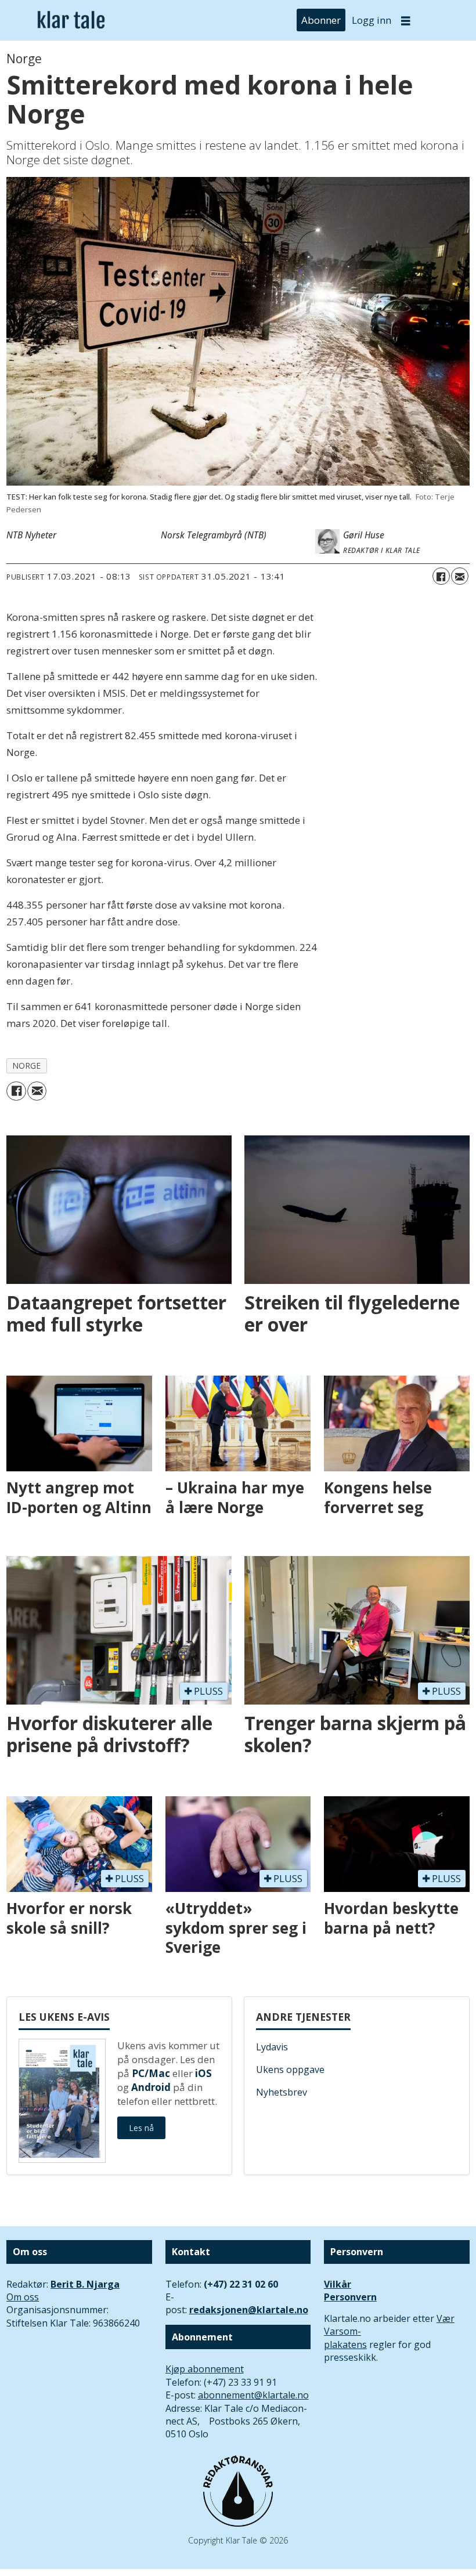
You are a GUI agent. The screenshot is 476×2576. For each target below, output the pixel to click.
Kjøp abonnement (205, 2369)
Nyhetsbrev (282, 2092)
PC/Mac (151, 2073)
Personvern (350, 2297)
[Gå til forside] (71, 20)
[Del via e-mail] (460, 576)
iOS (203, 2073)
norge (27, 1066)
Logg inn (372, 20)
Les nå (141, 2128)
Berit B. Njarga (85, 2284)
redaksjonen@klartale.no (249, 2310)
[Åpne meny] (406, 21)
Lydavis (272, 2047)
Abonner (321, 20)
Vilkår (338, 2284)
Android (151, 2087)
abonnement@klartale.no (253, 2395)
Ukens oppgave (290, 2070)
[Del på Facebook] (441, 576)
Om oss (23, 2297)
